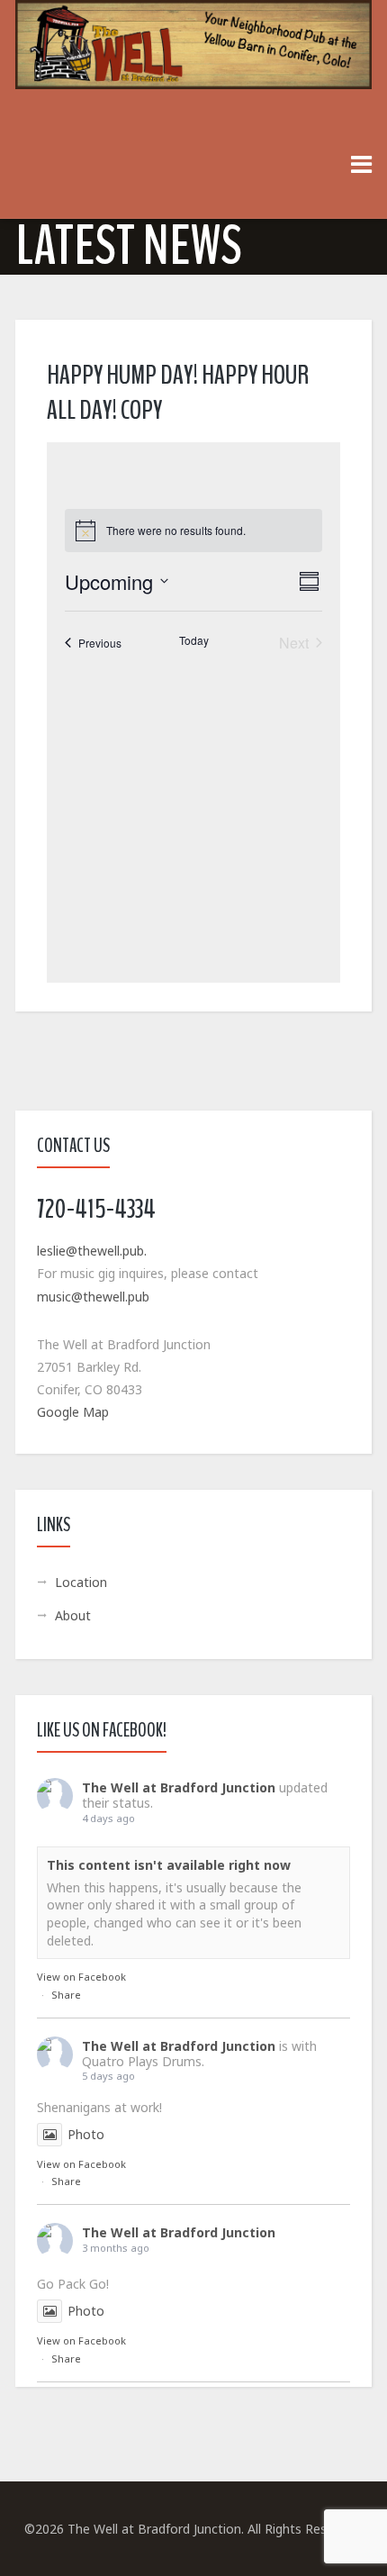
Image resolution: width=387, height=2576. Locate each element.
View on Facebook (81, 1977)
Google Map (73, 1412)
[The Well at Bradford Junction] (193, 54)
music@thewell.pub (93, 1297)
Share (66, 1995)
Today (194, 640)
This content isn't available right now (169, 1865)
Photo (86, 2134)
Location (81, 1582)
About (73, 1615)
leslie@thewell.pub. (92, 1251)
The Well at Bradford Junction (179, 1787)
